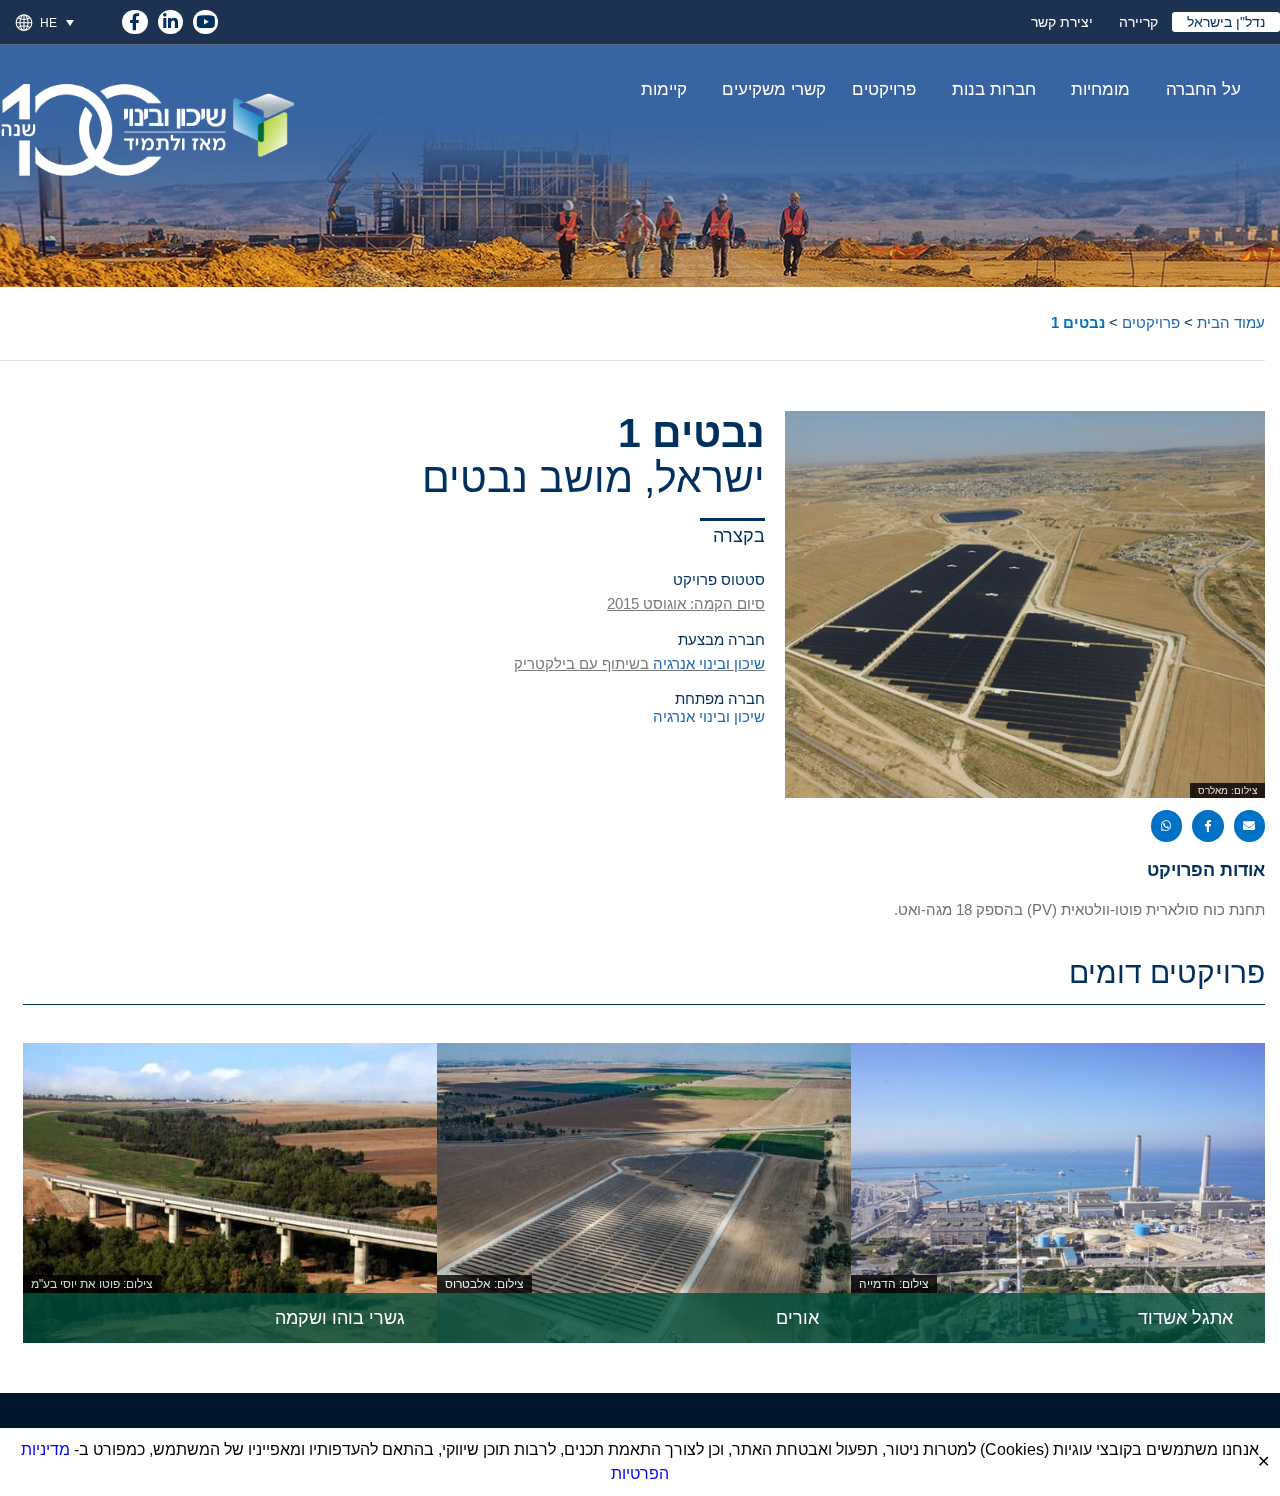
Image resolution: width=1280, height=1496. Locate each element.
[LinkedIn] (170, 18)
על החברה (1203, 89)
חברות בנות (994, 89)
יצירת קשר (1062, 22)
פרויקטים (884, 89)
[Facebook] (134, 18)
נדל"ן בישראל (1226, 22)
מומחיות (1100, 89)
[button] (65, 22)
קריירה (1138, 22)
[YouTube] (205, 18)
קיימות (664, 89)
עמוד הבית (1231, 322)
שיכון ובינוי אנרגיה (709, 663)
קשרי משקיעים (774, 89)
